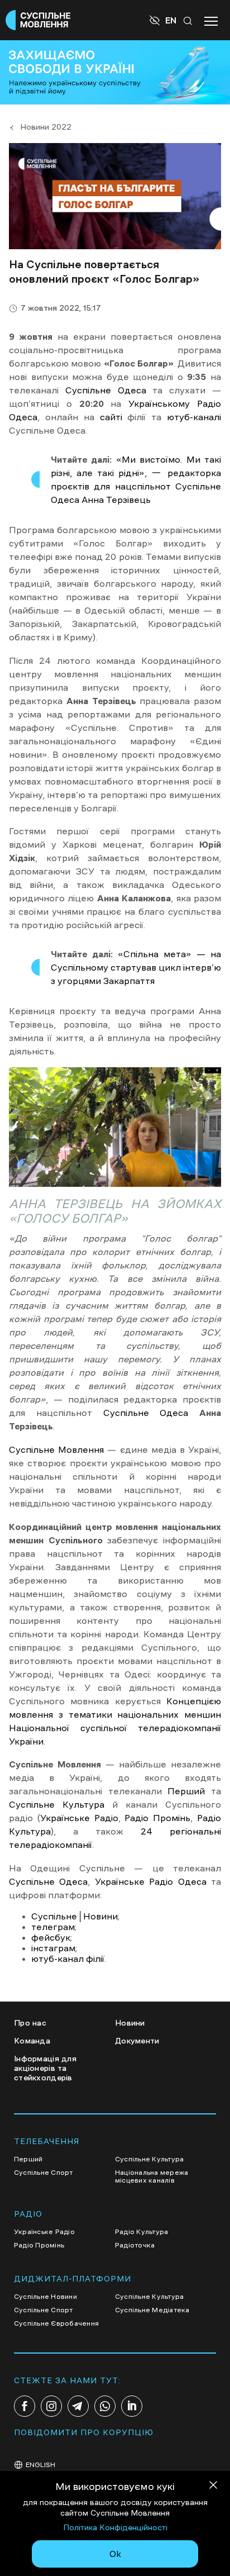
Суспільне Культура (57, 1804)
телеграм (53, 1927)
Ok (115, 2554)
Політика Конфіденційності (115, 2527)
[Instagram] (51, 2406)
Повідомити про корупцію (84, 2432)
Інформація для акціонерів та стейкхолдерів (45, 2068)
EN (171, 20)
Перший (186, 1791)
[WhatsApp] (105, 2406)
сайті (111, 417)
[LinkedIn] (132, 2406)
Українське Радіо (79, 1818)
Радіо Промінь (157, 1818)
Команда (32, 2041)
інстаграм (53, 1948)
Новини (130, 2023)
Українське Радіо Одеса (151, 1881)
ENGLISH (40, 2465)
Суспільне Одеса (106, 390)
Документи (137, 2041)
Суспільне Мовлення (56, 1449)
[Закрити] (213, 2487)
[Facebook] (25, 2406)
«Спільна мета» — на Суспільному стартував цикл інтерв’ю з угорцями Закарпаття (136, 967)
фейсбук (51, 1937)
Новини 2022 (46, 127)
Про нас (30, 2023)
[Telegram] (78, 2406)
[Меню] (211, 20)
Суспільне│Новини (75, 1916)
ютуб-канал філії (68, 1959)
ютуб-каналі (194, 417)
